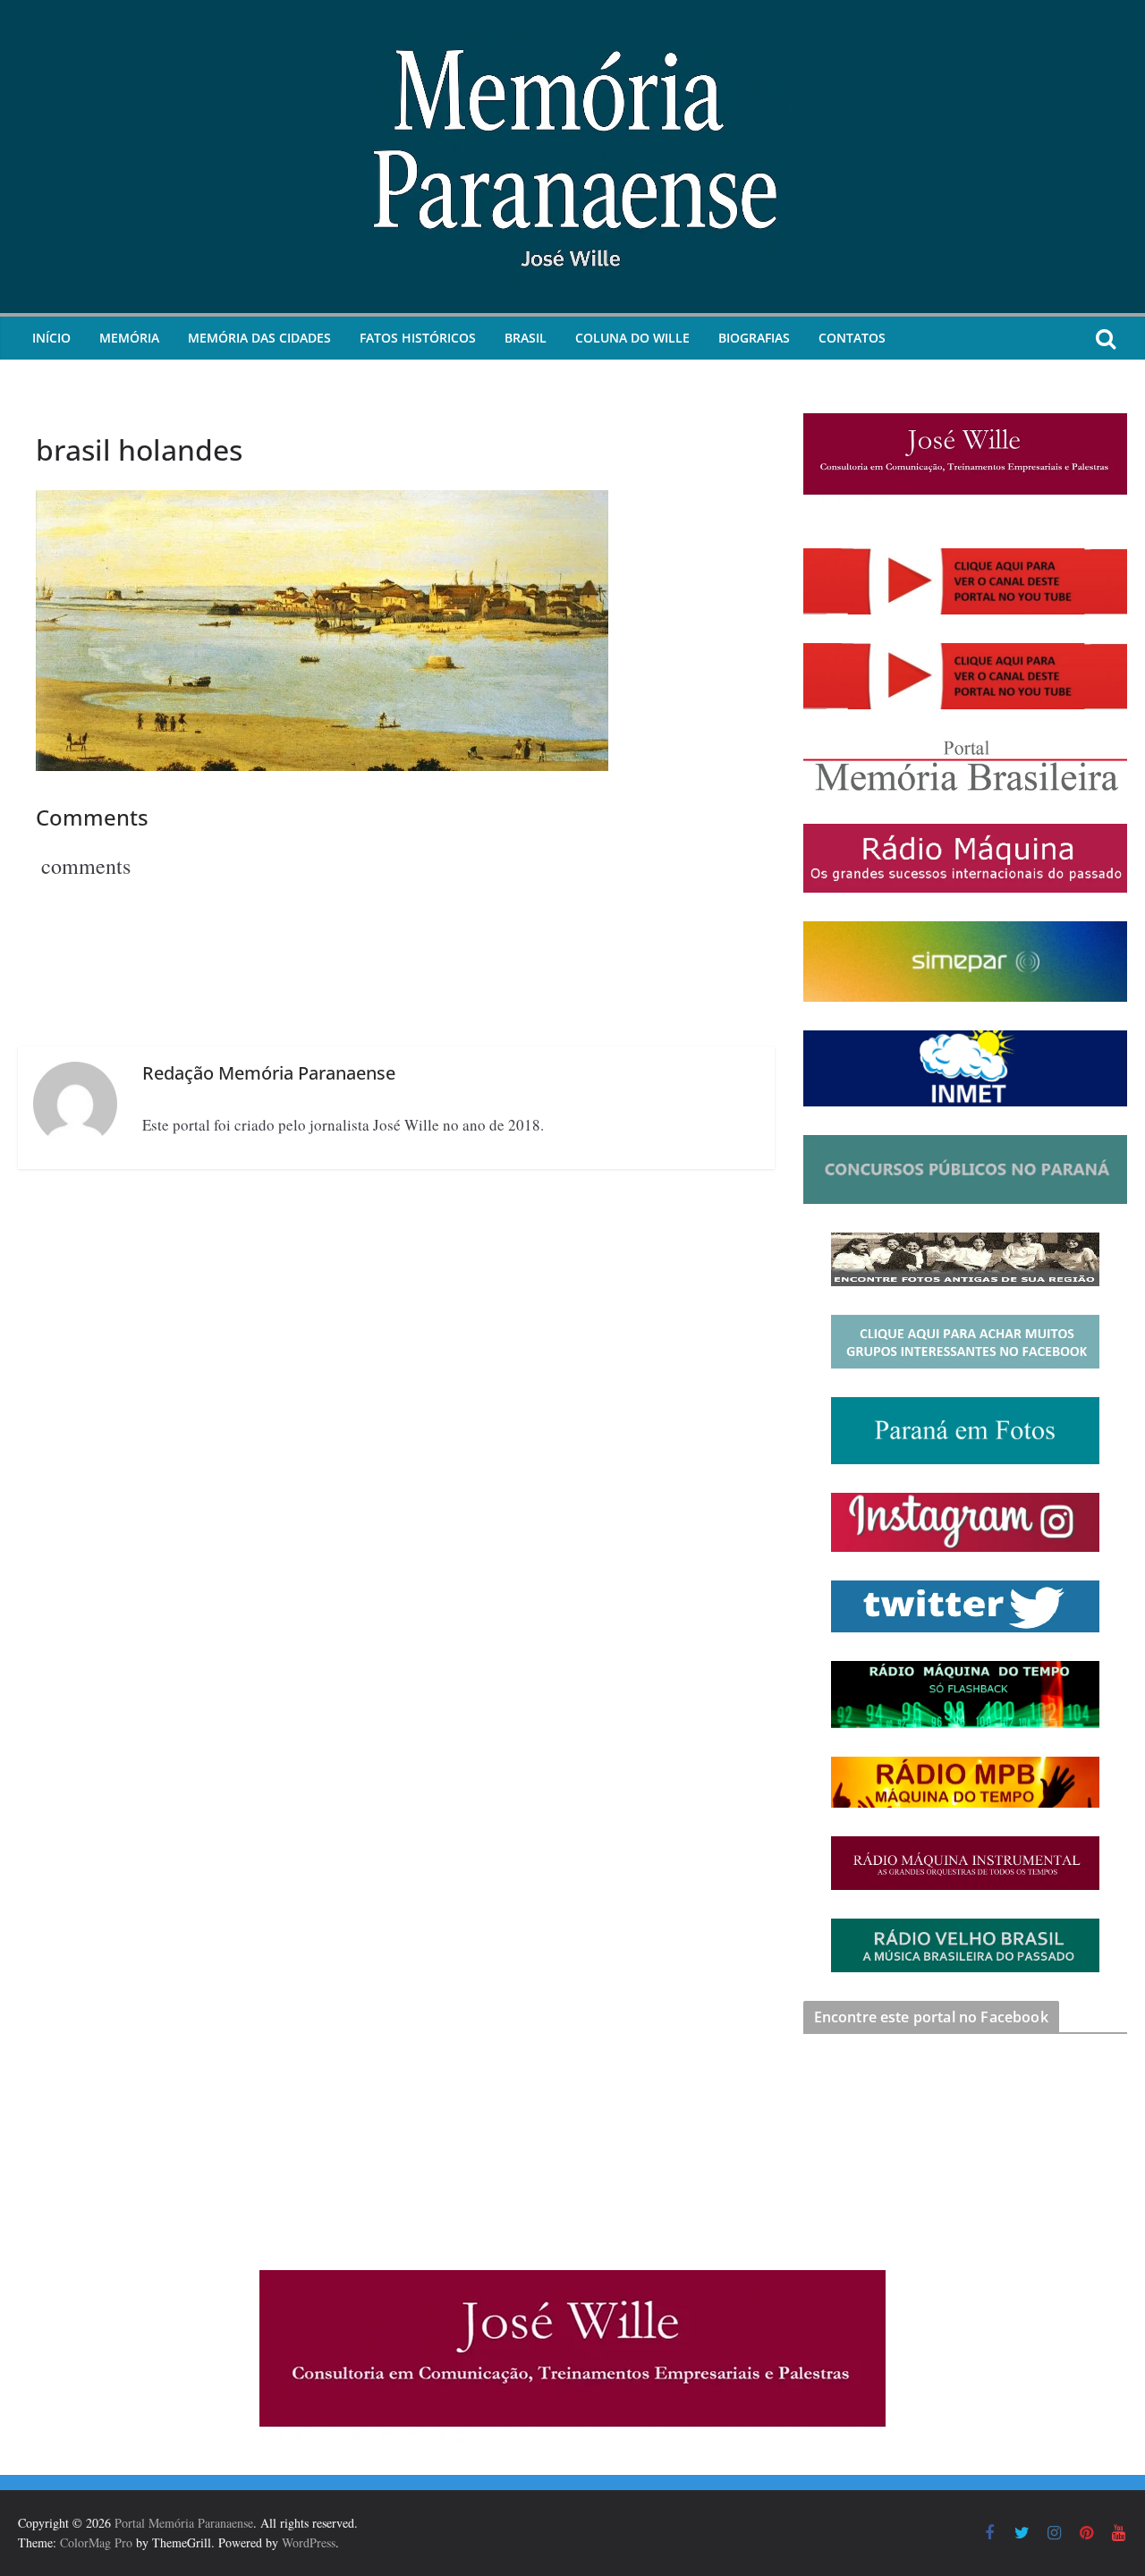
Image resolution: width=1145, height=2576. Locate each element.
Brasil (526, 338)
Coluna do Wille (632, 338)
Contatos (852, 338)
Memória (129, 338)
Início (51, 338)
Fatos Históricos (418, 338)
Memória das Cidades (259, 338)
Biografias (754, 338)
